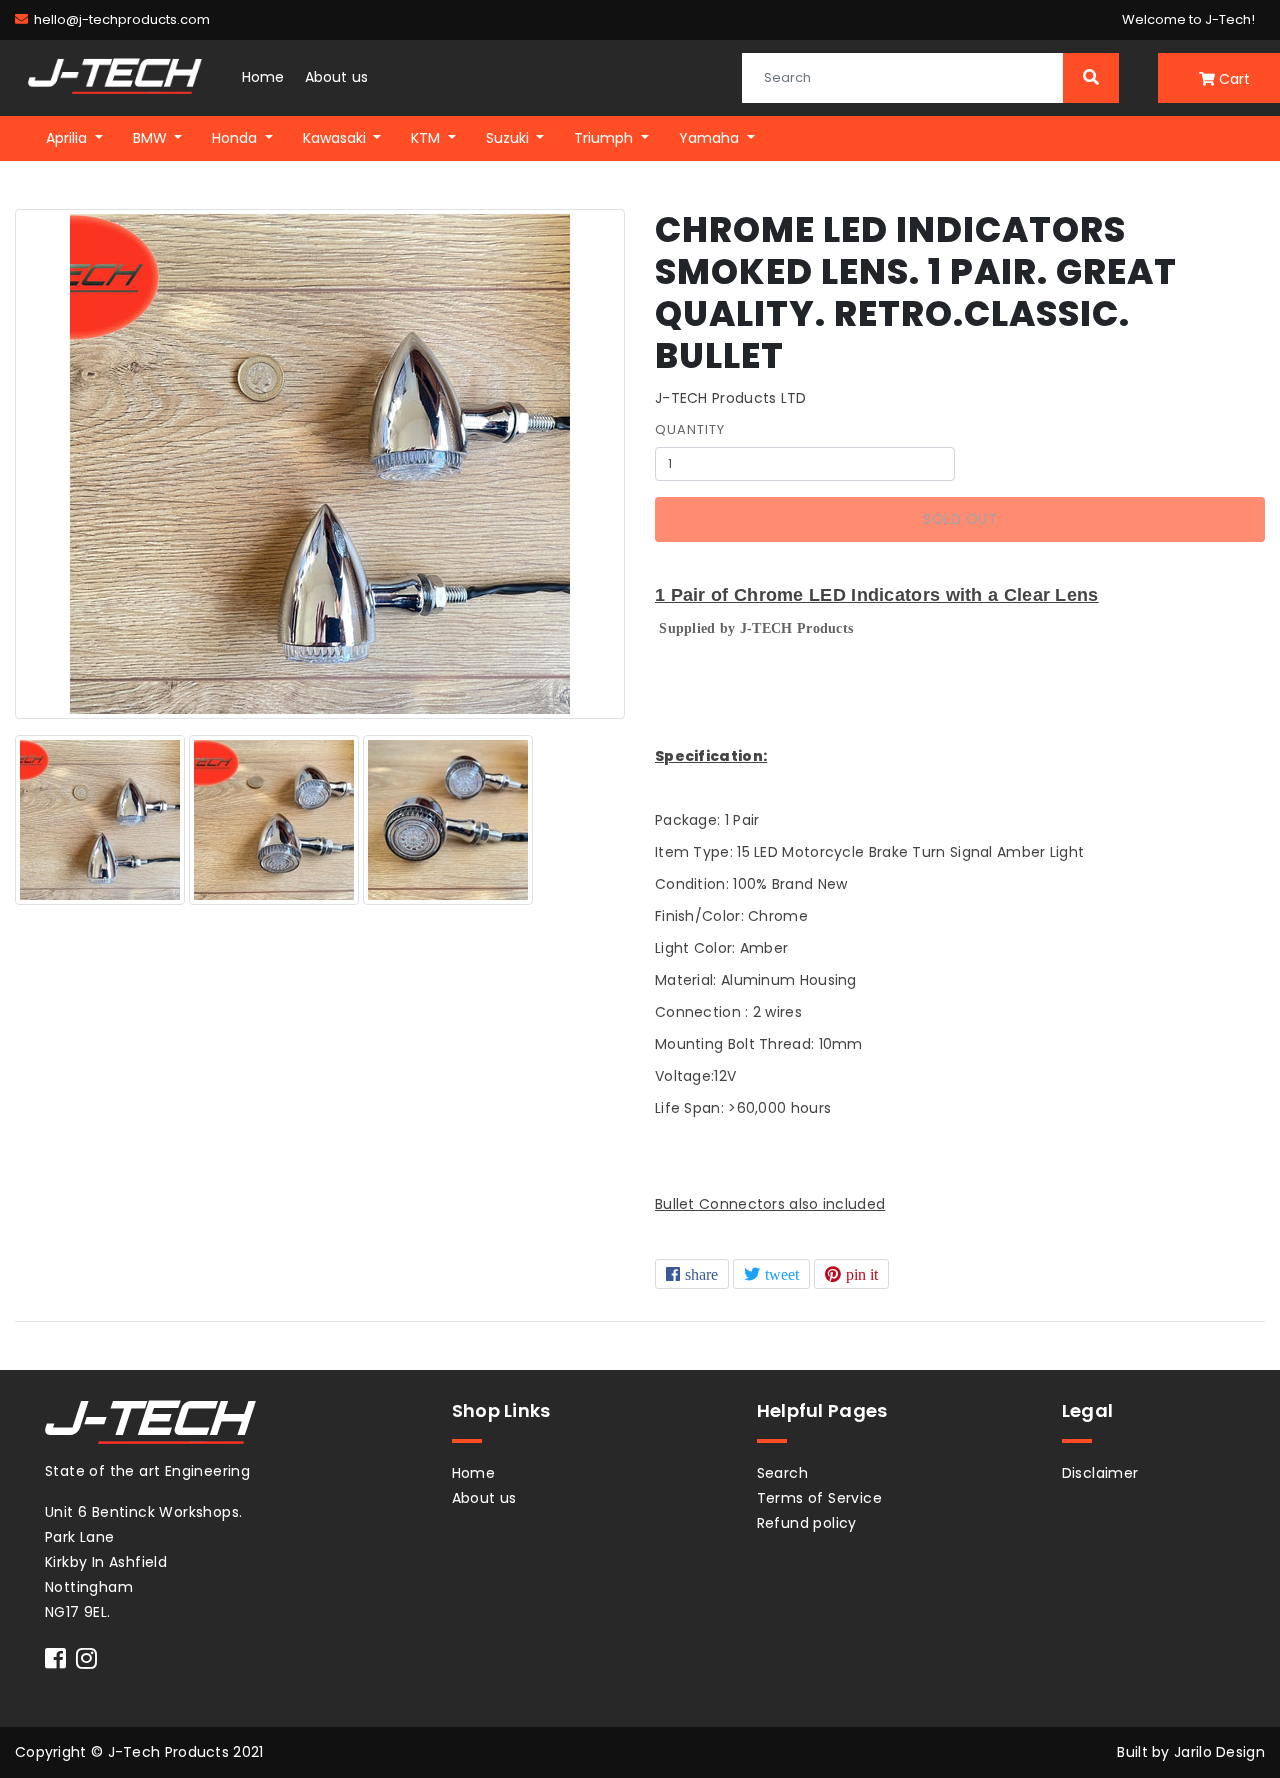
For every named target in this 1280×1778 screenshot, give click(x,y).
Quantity (690, 429)
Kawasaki (336, 138)
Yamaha (711, 138)
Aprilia (68, 138)
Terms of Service (819, 1498)
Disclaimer (1100, 1473)
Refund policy (807, 1523)
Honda (236, 138)
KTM (427, 138)
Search (782, 1473)
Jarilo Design (1219, 1752)
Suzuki (509, 138)
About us (337, 77)
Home (263, 77)
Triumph (605, 138)
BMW (152, 138)
